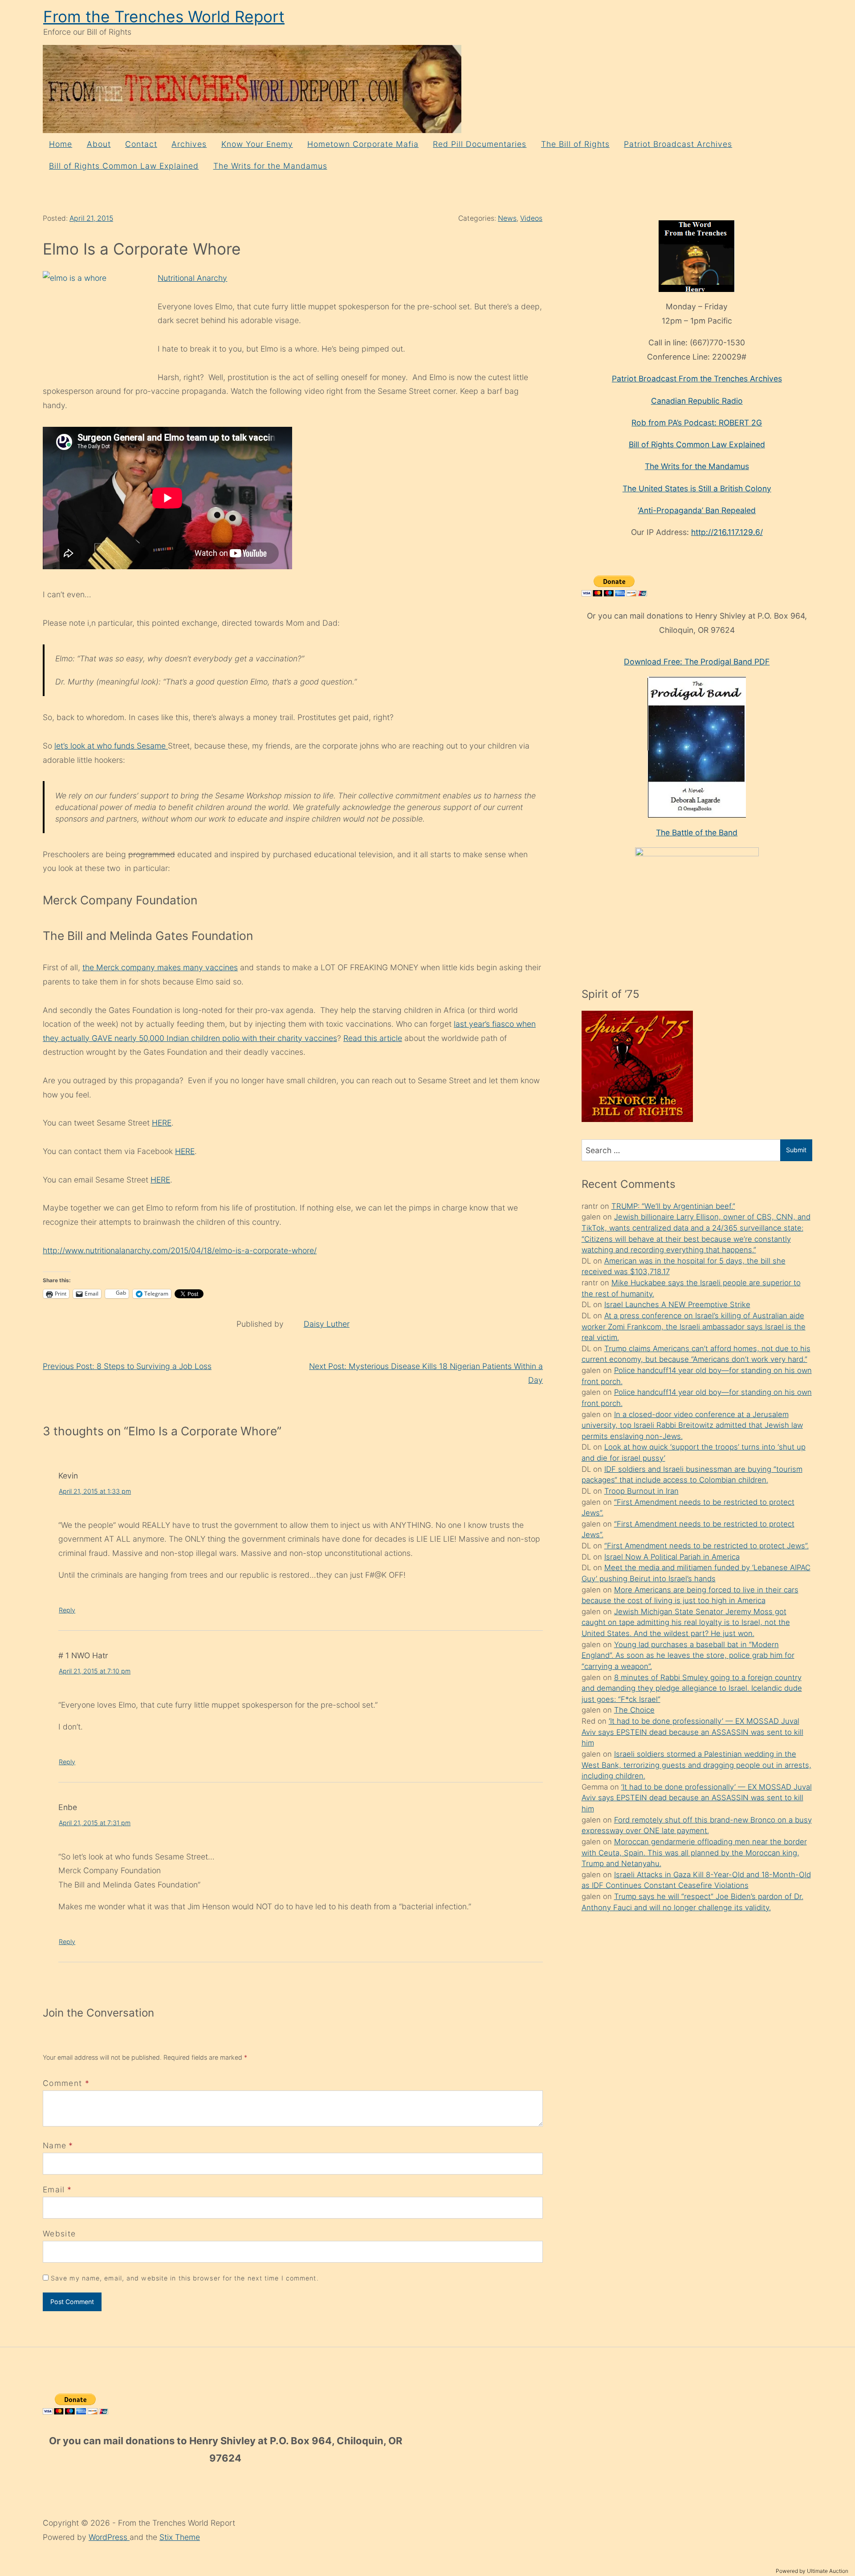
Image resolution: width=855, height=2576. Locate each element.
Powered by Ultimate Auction (812, 2571)
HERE (162, 1123)
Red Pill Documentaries (480, 144)
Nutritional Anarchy (192, 278)
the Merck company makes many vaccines (160, 967)
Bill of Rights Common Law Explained (124, 166)
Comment (66, 2083)
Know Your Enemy (257, 144)
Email (54, 2189)
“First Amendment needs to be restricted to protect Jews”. (706, 1546)
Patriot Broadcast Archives (678, 144)
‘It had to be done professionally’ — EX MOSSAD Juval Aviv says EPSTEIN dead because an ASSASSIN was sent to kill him (692, 1732)
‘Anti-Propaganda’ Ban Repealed (697, 510)
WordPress (109, 2537)
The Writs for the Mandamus (270, 166)
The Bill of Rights (575, 144)
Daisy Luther (327, 1324)
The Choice (634, 1710)
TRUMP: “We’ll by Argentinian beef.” (673, 1206)
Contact (141, 144)
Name (55, 2145)
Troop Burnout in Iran (641, 1491)
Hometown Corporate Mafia (363, 144)
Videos (531, 218)
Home (61, 144)
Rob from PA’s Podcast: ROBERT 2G (697, 423)
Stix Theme (180, 2537)
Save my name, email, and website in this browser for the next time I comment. (185, 2278)
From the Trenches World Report (164, 17)
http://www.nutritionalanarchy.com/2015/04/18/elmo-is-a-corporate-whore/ (180, 1250)
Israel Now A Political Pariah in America (672, 1557)
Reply (67, 1610)
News (507, 218)
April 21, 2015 (91, 218)
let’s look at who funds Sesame (111, 746)
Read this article (373, 1038)
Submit (796, 1150)
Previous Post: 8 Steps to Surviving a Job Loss (127, 1366)
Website (59, 2234)
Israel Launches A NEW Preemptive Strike (677, 1304)
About (99, 144)
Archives (189, 144)
